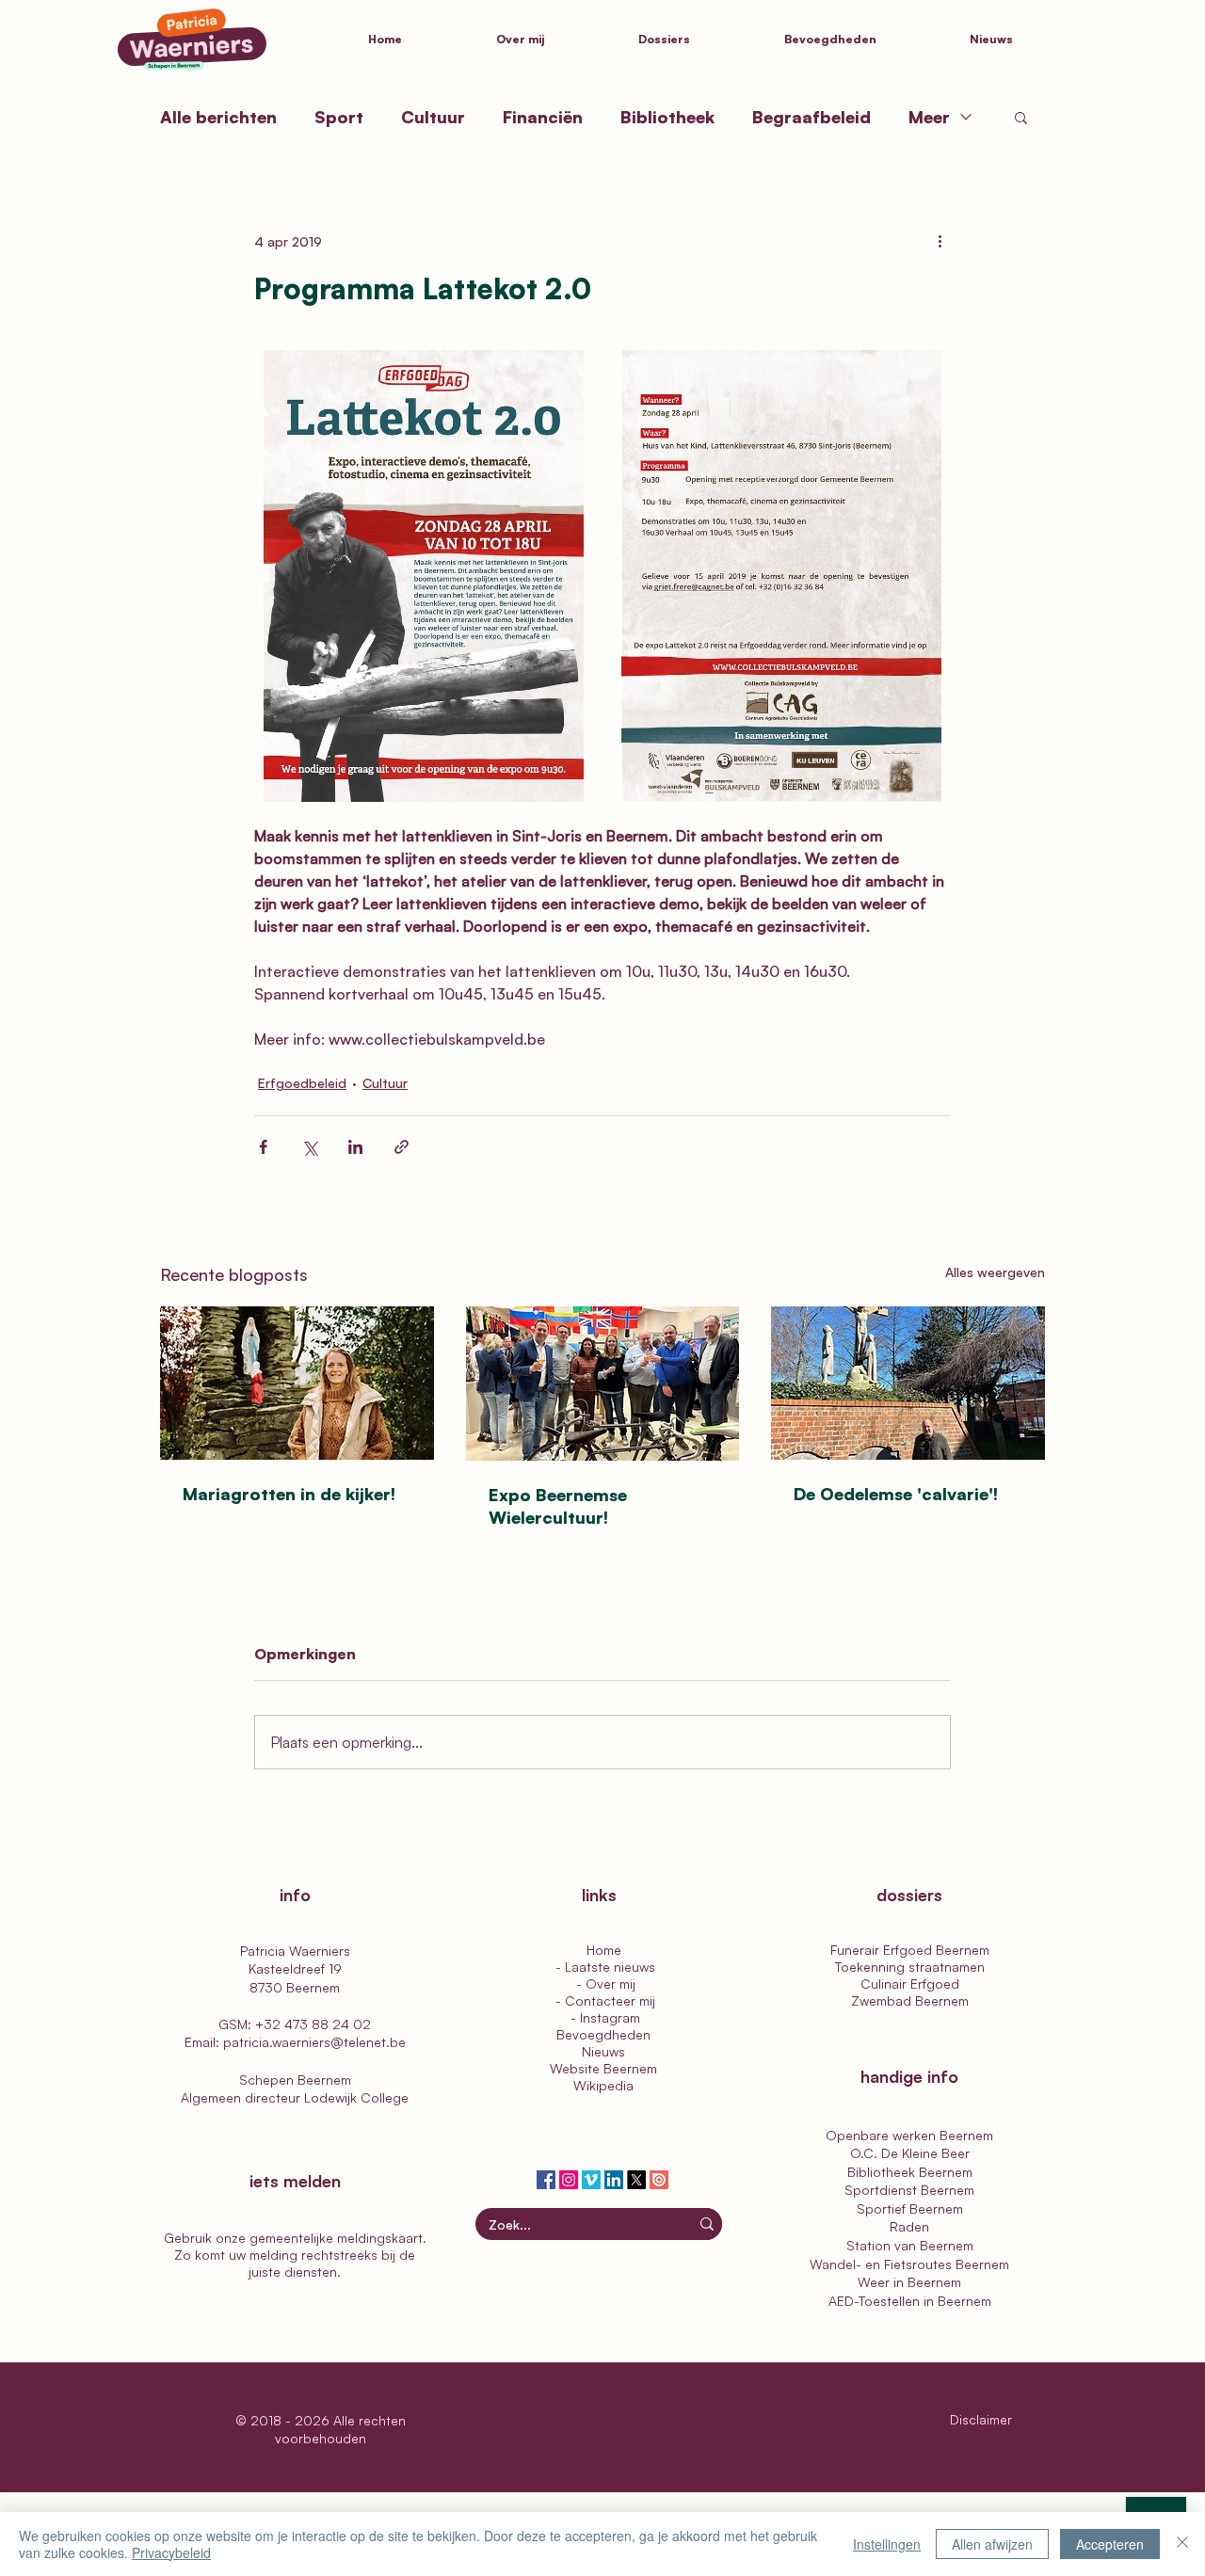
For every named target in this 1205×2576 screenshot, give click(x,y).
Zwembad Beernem (910, 2000)
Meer (929, 117)
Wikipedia (603, 2085)
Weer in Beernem (909, 2282)
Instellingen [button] (887, 2544)
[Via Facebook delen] (263, 1147)
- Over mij (604, 1984)
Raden (909, 2226)
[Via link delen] (402, 1147)
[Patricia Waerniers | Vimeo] (591, 2180)
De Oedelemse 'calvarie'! (896, 1494)
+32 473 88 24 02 (313, 2024)
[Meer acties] (940, 241)
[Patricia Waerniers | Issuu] (659, 2180)
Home (604, 1950)
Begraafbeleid (811, 117)
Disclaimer (983, 2419)
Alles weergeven (995, 1272)
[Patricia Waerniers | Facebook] (546, 2180)
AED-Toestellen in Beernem (910, 2301)
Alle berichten (218, 117)
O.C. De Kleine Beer (910, 2153)
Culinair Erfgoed (910, 1984)
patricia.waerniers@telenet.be (314, 2042)
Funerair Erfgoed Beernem (910, 1950)
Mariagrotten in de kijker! (289, 1494)
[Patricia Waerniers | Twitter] (636, 2180)
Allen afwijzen (992, 2544)
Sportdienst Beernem (909, 2190)
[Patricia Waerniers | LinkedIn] (614, 2180)
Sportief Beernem (910, 2208)
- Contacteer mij (603, 2000)
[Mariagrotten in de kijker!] (297, 1383)
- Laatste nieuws (603, 1967)
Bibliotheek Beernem (910, 2172)
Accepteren (1110, 2544)
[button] (697, 40)
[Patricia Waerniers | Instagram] (569, 2180)
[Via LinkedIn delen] (355, 1147)
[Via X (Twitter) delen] (309, 1147)
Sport (339, 117)
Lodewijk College (356, 2097)
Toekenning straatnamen (910, 1967)
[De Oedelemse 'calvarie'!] (908, 1383)
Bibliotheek (667, 117)
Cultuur (433, 117)
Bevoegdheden (603, 2034)
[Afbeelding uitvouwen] (424, 576)
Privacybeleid (171, 2552)
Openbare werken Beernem (909, 2135)
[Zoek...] (707, 2224)
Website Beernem (603, 2068)
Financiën (543, 117)
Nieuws (603, 2051)
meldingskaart (380, 2238)
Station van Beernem (910, 2245)
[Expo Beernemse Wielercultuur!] (603, 1384)
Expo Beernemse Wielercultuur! (558, 1506)
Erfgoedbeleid (302, 1083)
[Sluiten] (1182, 2544)
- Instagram (603, 2017)
